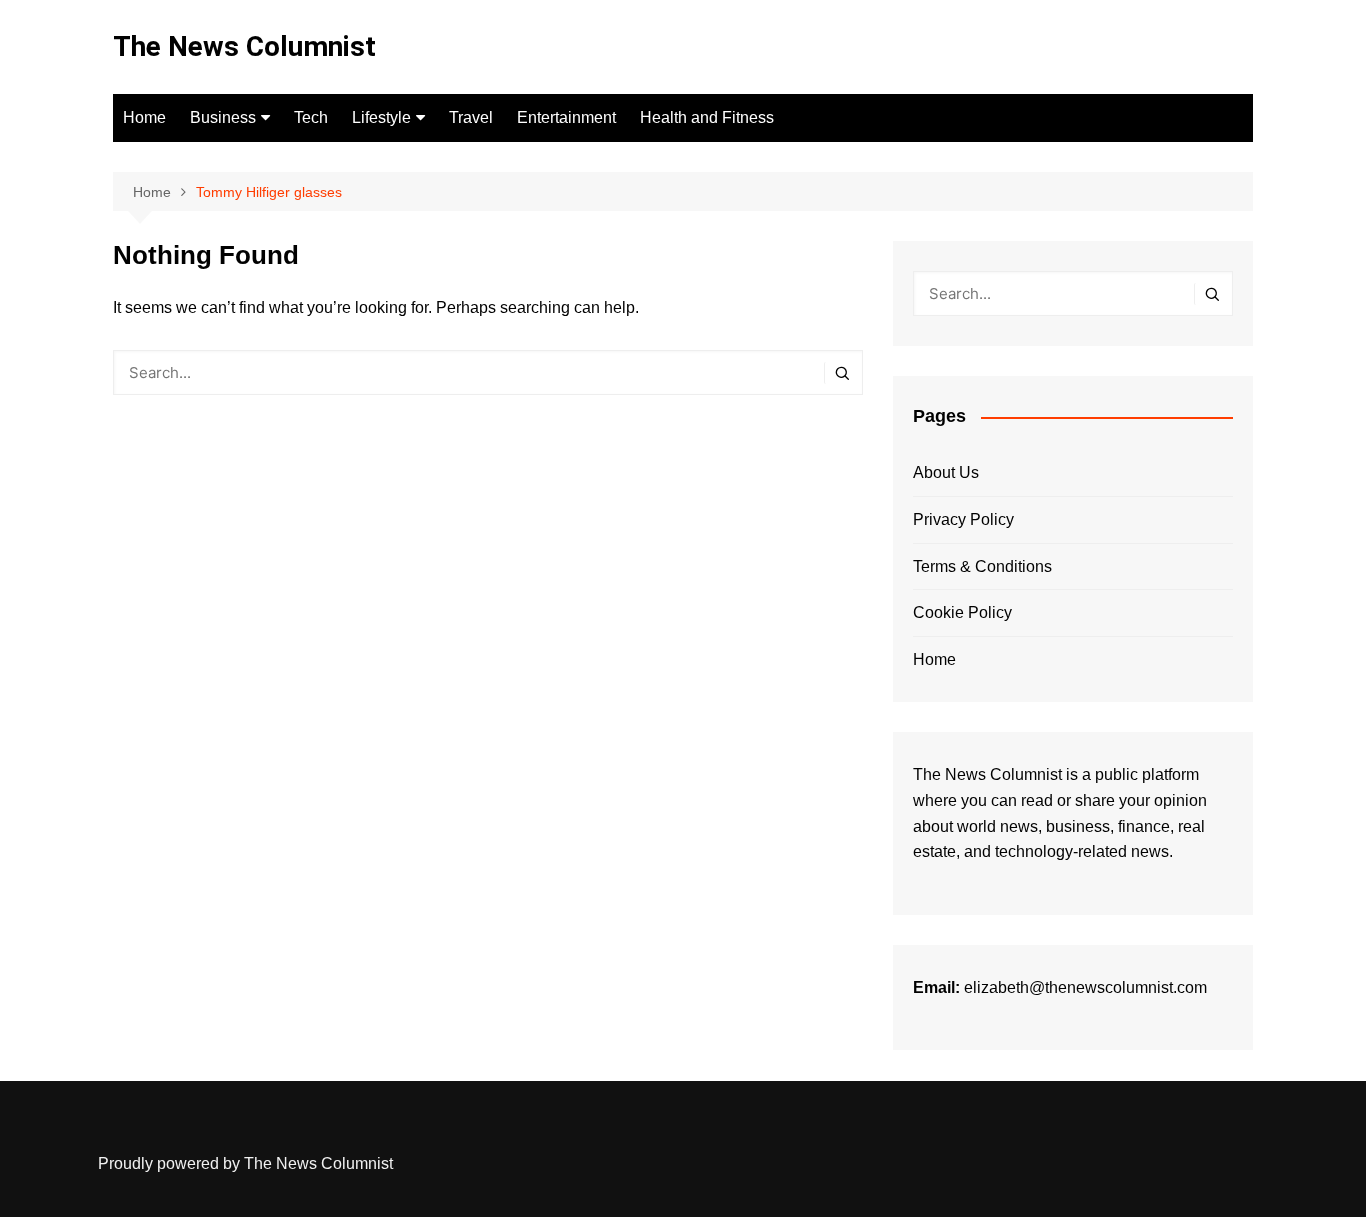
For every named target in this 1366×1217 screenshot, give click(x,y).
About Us (946, 472)
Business (223, 117)
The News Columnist (244, 46)
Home (144, 117)
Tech (311, 117)
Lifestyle (381, 117)
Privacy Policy (963, 519)
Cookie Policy (962, 612)
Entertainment (566, 117)
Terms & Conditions (982, 566)
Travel (471, 117)
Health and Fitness (707, 117)
